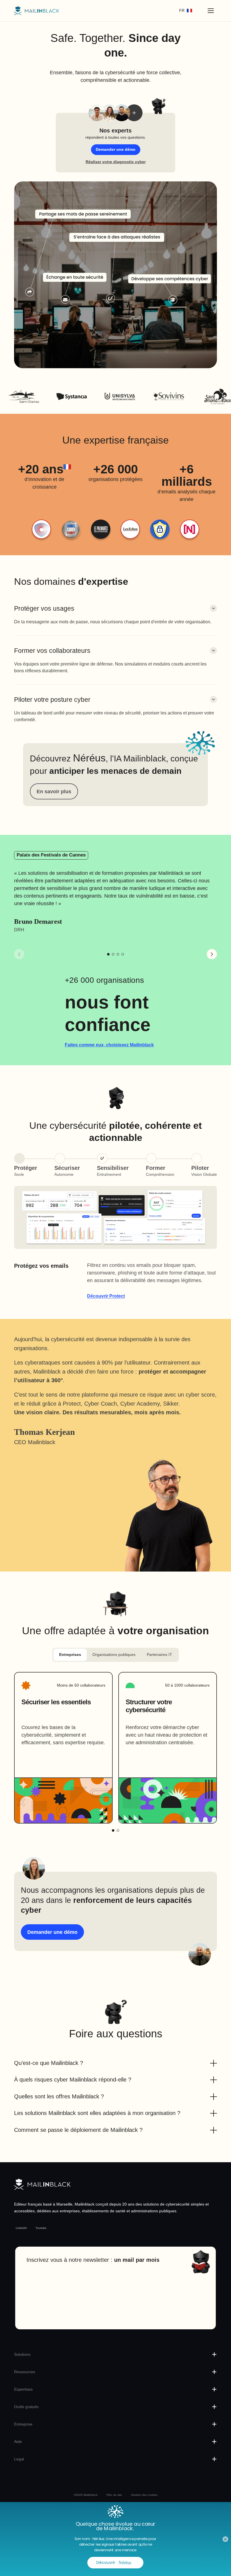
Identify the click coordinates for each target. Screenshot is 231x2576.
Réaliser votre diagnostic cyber (116, 162)
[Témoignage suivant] (212, 954)
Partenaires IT (159, 1655)
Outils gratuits (26, 2407)
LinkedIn (21, 2228)
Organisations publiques (114, 1655)
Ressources (25, 2372)
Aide (18, 2442)
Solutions (22, 2354)
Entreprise (23, 2424)
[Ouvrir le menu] (211, 11)
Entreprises (70, 1655)
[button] (115, 615)
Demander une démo (116, 149)
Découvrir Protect (106, 1296)
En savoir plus (54, 791)
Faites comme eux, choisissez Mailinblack (109, 1045)
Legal (19, 2459)
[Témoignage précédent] (19, 954)
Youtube (41, 2228)
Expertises (23, 2389)
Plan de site (114, 2495)
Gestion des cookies (144, 2495)
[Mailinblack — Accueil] (37, 11)
